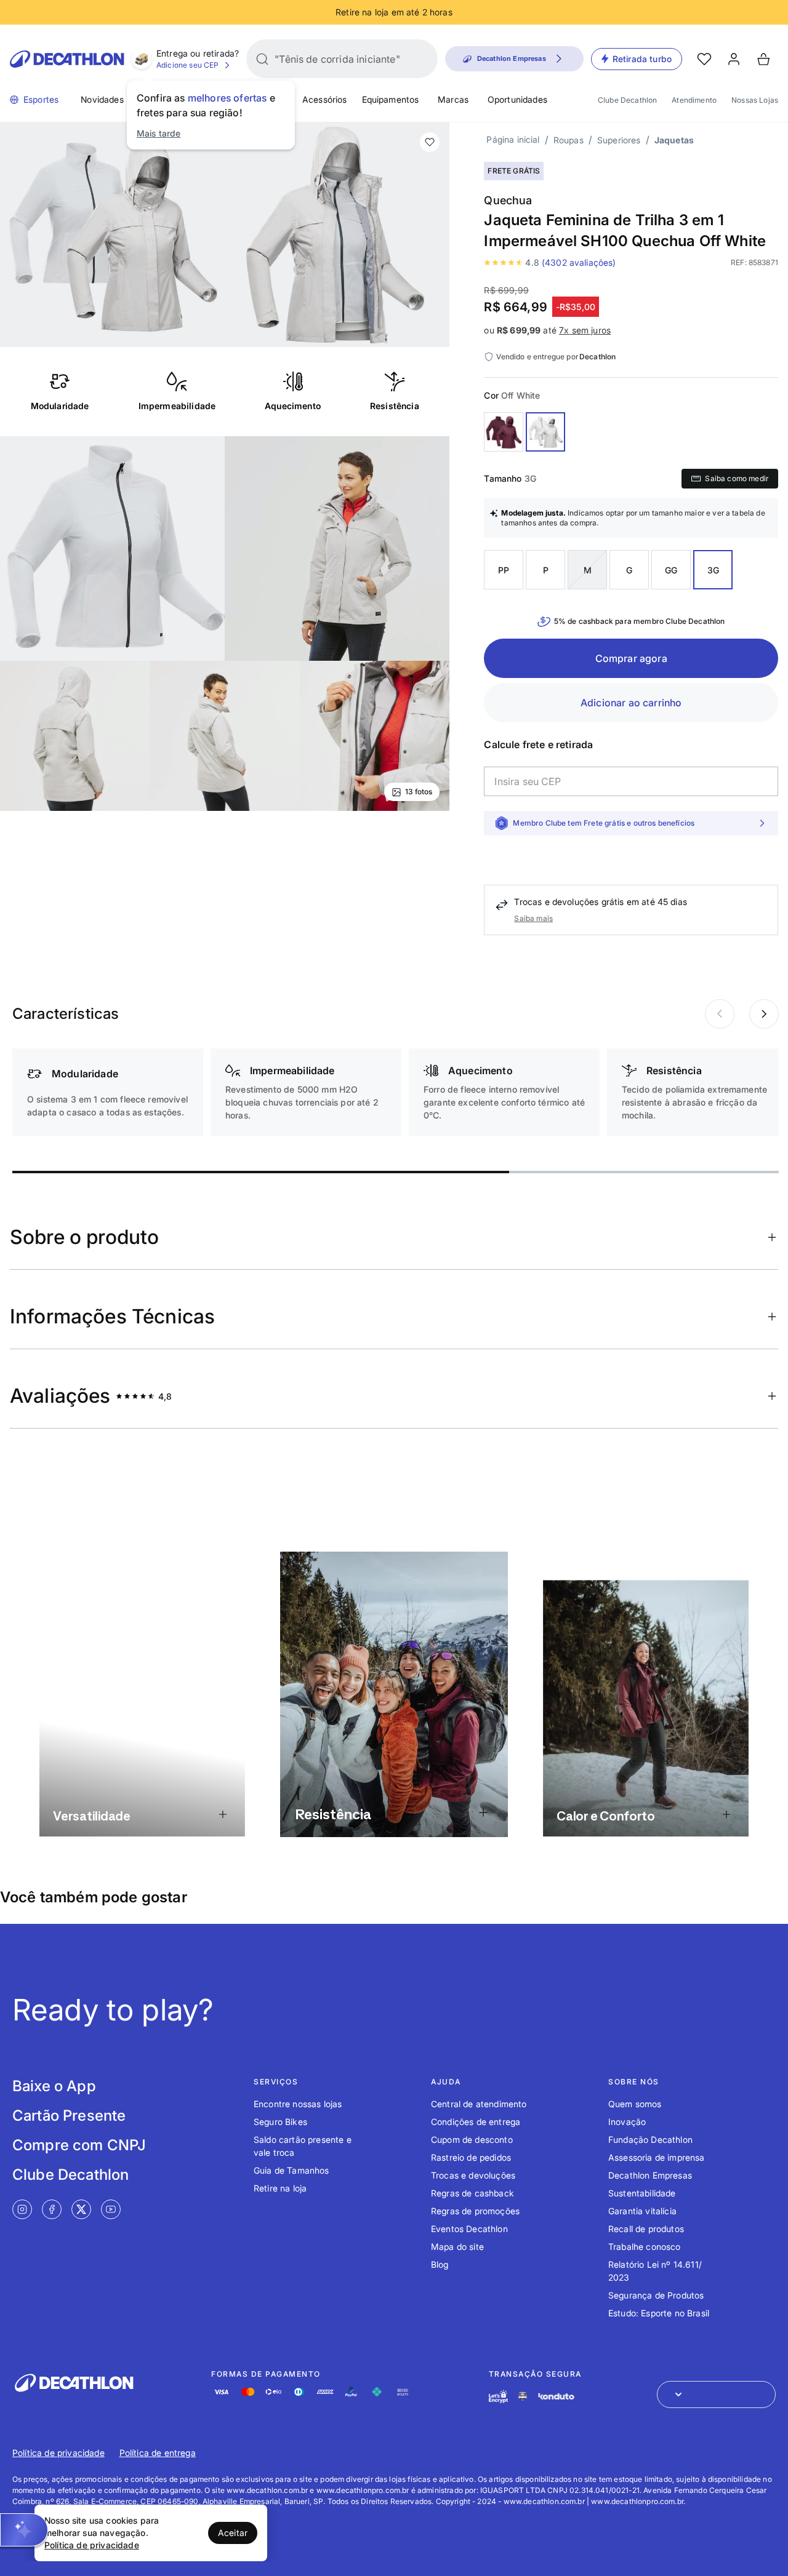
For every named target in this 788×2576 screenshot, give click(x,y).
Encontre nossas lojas (298, 2104)
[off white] (545, 432)
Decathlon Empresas (650, 2175)
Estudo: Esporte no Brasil (659, 2313)
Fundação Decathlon (650, 2139)
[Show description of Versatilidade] (223, 1815)
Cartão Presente (69, 2115)
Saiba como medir (737, 478)
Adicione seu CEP (188, 65)
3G (713, 570)
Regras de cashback (472, 2193)
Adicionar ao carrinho (631, 703)
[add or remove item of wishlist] (430, 142)
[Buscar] (262, 59)
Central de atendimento (479, 2104)
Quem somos (635, 2104)
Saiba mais (533, 918)
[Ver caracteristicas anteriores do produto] (764, 1014)
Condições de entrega (476, 2122)
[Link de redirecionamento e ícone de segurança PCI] (523, 2396)
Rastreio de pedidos (471, 2157)
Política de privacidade (58, 2453)
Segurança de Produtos (656, 2295)
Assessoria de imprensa (657, 2157)
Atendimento (694, 100)
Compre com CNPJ (79, 2145)
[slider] (261, 1172)
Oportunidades (517, 99)
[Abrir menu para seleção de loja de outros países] (716, 2395)
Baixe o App (54, 2086)
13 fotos (419, 792)
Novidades (102, 99)
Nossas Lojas (755, 100)
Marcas (453, 99)
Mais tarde (159, 133)
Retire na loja (280, 2188)
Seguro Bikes (280, 2122)
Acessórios (325, 99)
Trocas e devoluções (473, 2175)
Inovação (627, 2122)
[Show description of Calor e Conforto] (727, 1815)
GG (671, 570)
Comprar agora (631, 658)
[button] (24, 2530)
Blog (440, 2264)
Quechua (508, 200)
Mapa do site (457, 2247)
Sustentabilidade (642, 2193)
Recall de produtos (646, 2229)
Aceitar (233, 2533)
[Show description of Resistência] (483, 1812)
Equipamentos (391, 99)
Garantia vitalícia (642, 2211)
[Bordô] (504, 432)
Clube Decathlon (627, 100)
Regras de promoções (475, 2211)
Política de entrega (158, 2453)
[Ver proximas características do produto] (720, 1014)
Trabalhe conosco (645, 2247)
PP (504, 570)
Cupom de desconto (472, 2139)
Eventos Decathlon (469, 2229)
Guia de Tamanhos (291, 2170)
